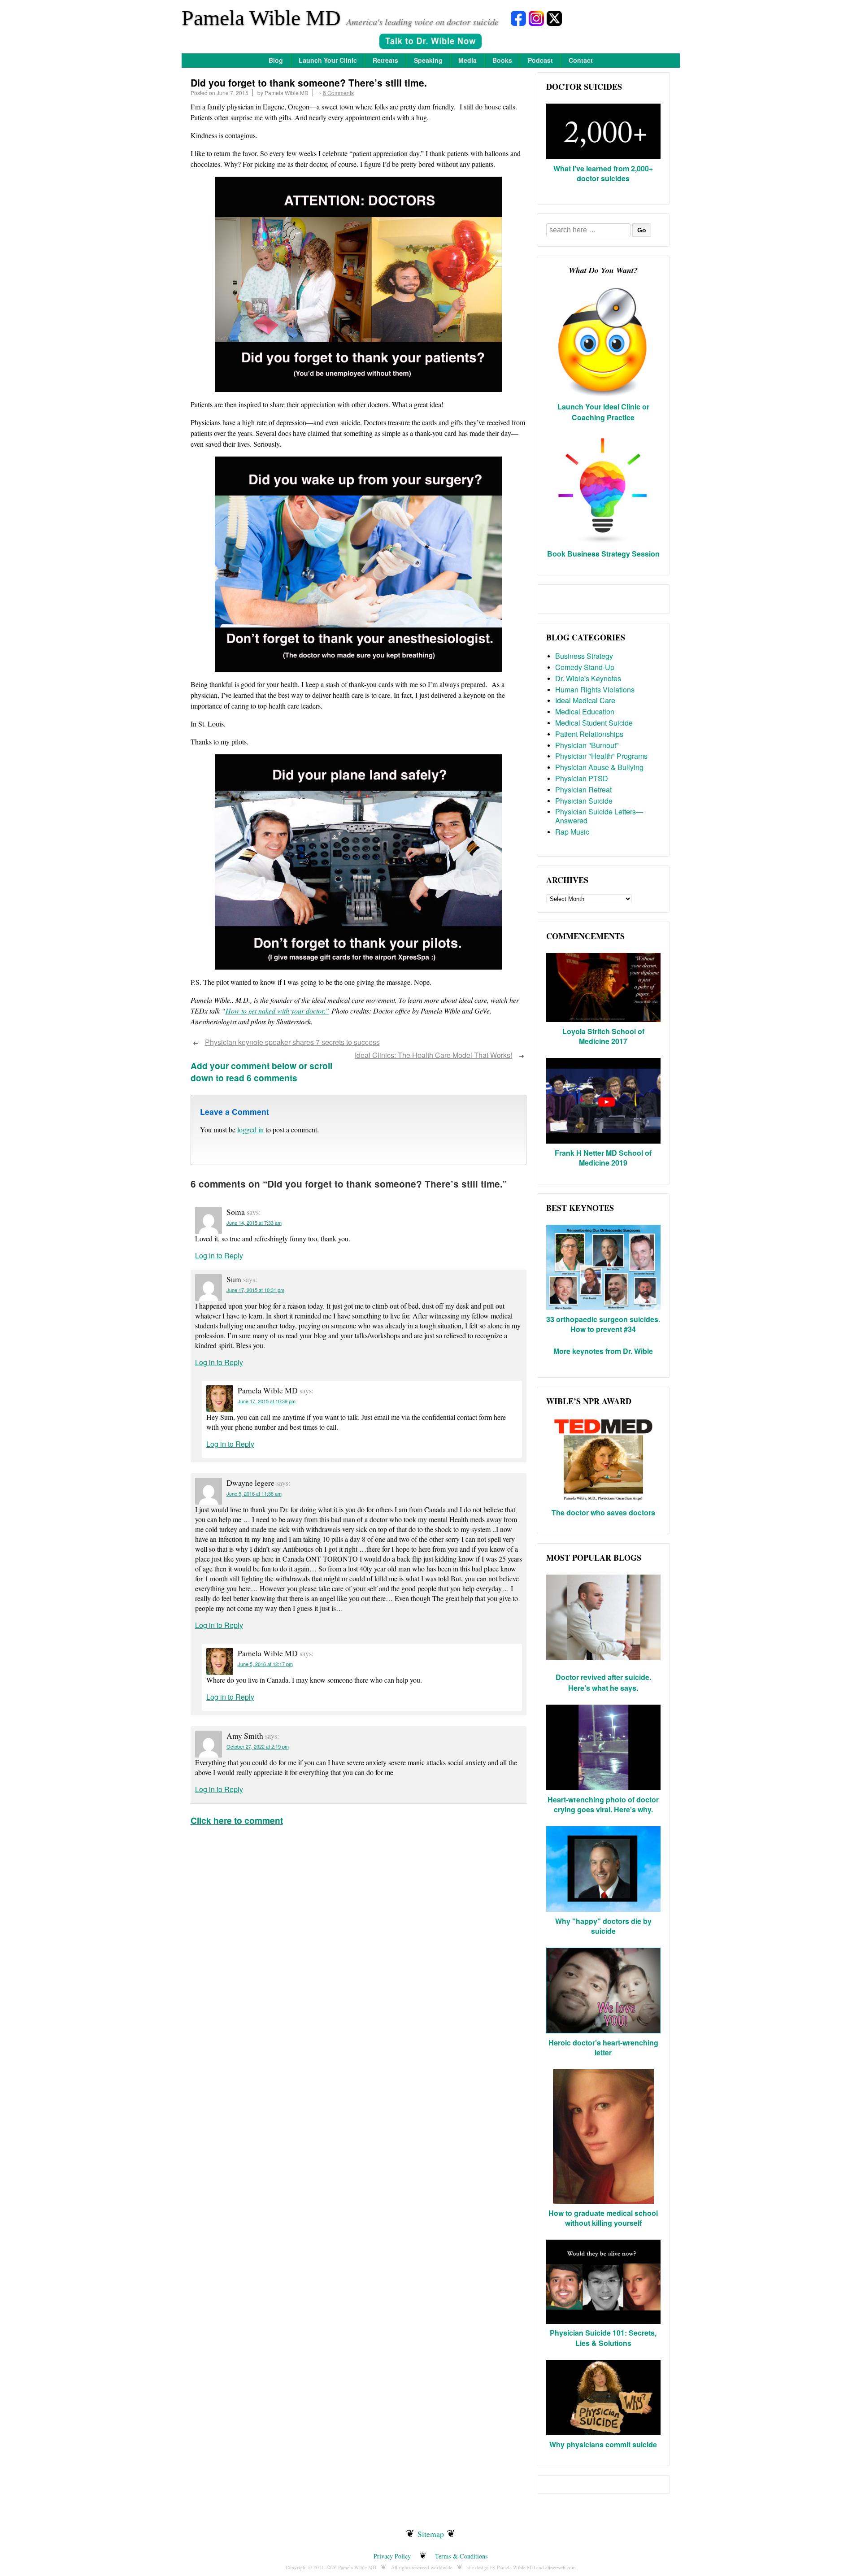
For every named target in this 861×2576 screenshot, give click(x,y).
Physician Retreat (583, 790)
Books (502, 60)
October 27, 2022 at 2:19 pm (258, 1746)
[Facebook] (518, 18)
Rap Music (572, 832)
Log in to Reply (219, 1255)
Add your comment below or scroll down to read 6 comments (261, 1072)
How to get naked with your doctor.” (277, 1011)
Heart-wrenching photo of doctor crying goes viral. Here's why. (603, 1804)
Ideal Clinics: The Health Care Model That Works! (433, 1055)
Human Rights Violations (595, 690)
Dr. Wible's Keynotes (588, 678)
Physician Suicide (584, 801)
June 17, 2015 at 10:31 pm (255, 1290)
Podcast (540, 60)
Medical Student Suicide (594, 723)
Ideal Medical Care (585, 700)
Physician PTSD (582, 778)
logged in (250, 1129)
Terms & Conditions (461, 2556)
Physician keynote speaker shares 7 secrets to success (292, 1042)
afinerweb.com (561, 2567)
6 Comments (338, 93)
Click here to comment (237, 1820)
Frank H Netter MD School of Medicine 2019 (603, 1158)
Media (467, 60)
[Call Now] (430, 42)
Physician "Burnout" (587, 745)
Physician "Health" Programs (601, 756)
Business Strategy (584, 656)
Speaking (428, 60)
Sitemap (431, 2534)
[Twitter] (554, 18)
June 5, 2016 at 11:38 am (254, 1493)
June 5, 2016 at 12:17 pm (265, 1664)
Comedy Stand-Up (585, 667)
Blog (276, 60)
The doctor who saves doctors (603, 1512)
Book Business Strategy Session (603, 554)
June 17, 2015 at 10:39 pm (267, 1401)
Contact (581, 60)
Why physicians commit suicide (603, 2444)
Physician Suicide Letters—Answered (599, 816)
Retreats (385, 60)
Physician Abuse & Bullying (599, 767)
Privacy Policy (392, 2556)
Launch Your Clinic (328, 60)
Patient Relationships (589, 734)
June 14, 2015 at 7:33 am (254, 1223)
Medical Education (585, 711)
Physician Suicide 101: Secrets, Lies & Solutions (603, 2338)
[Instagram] (536, 18)
